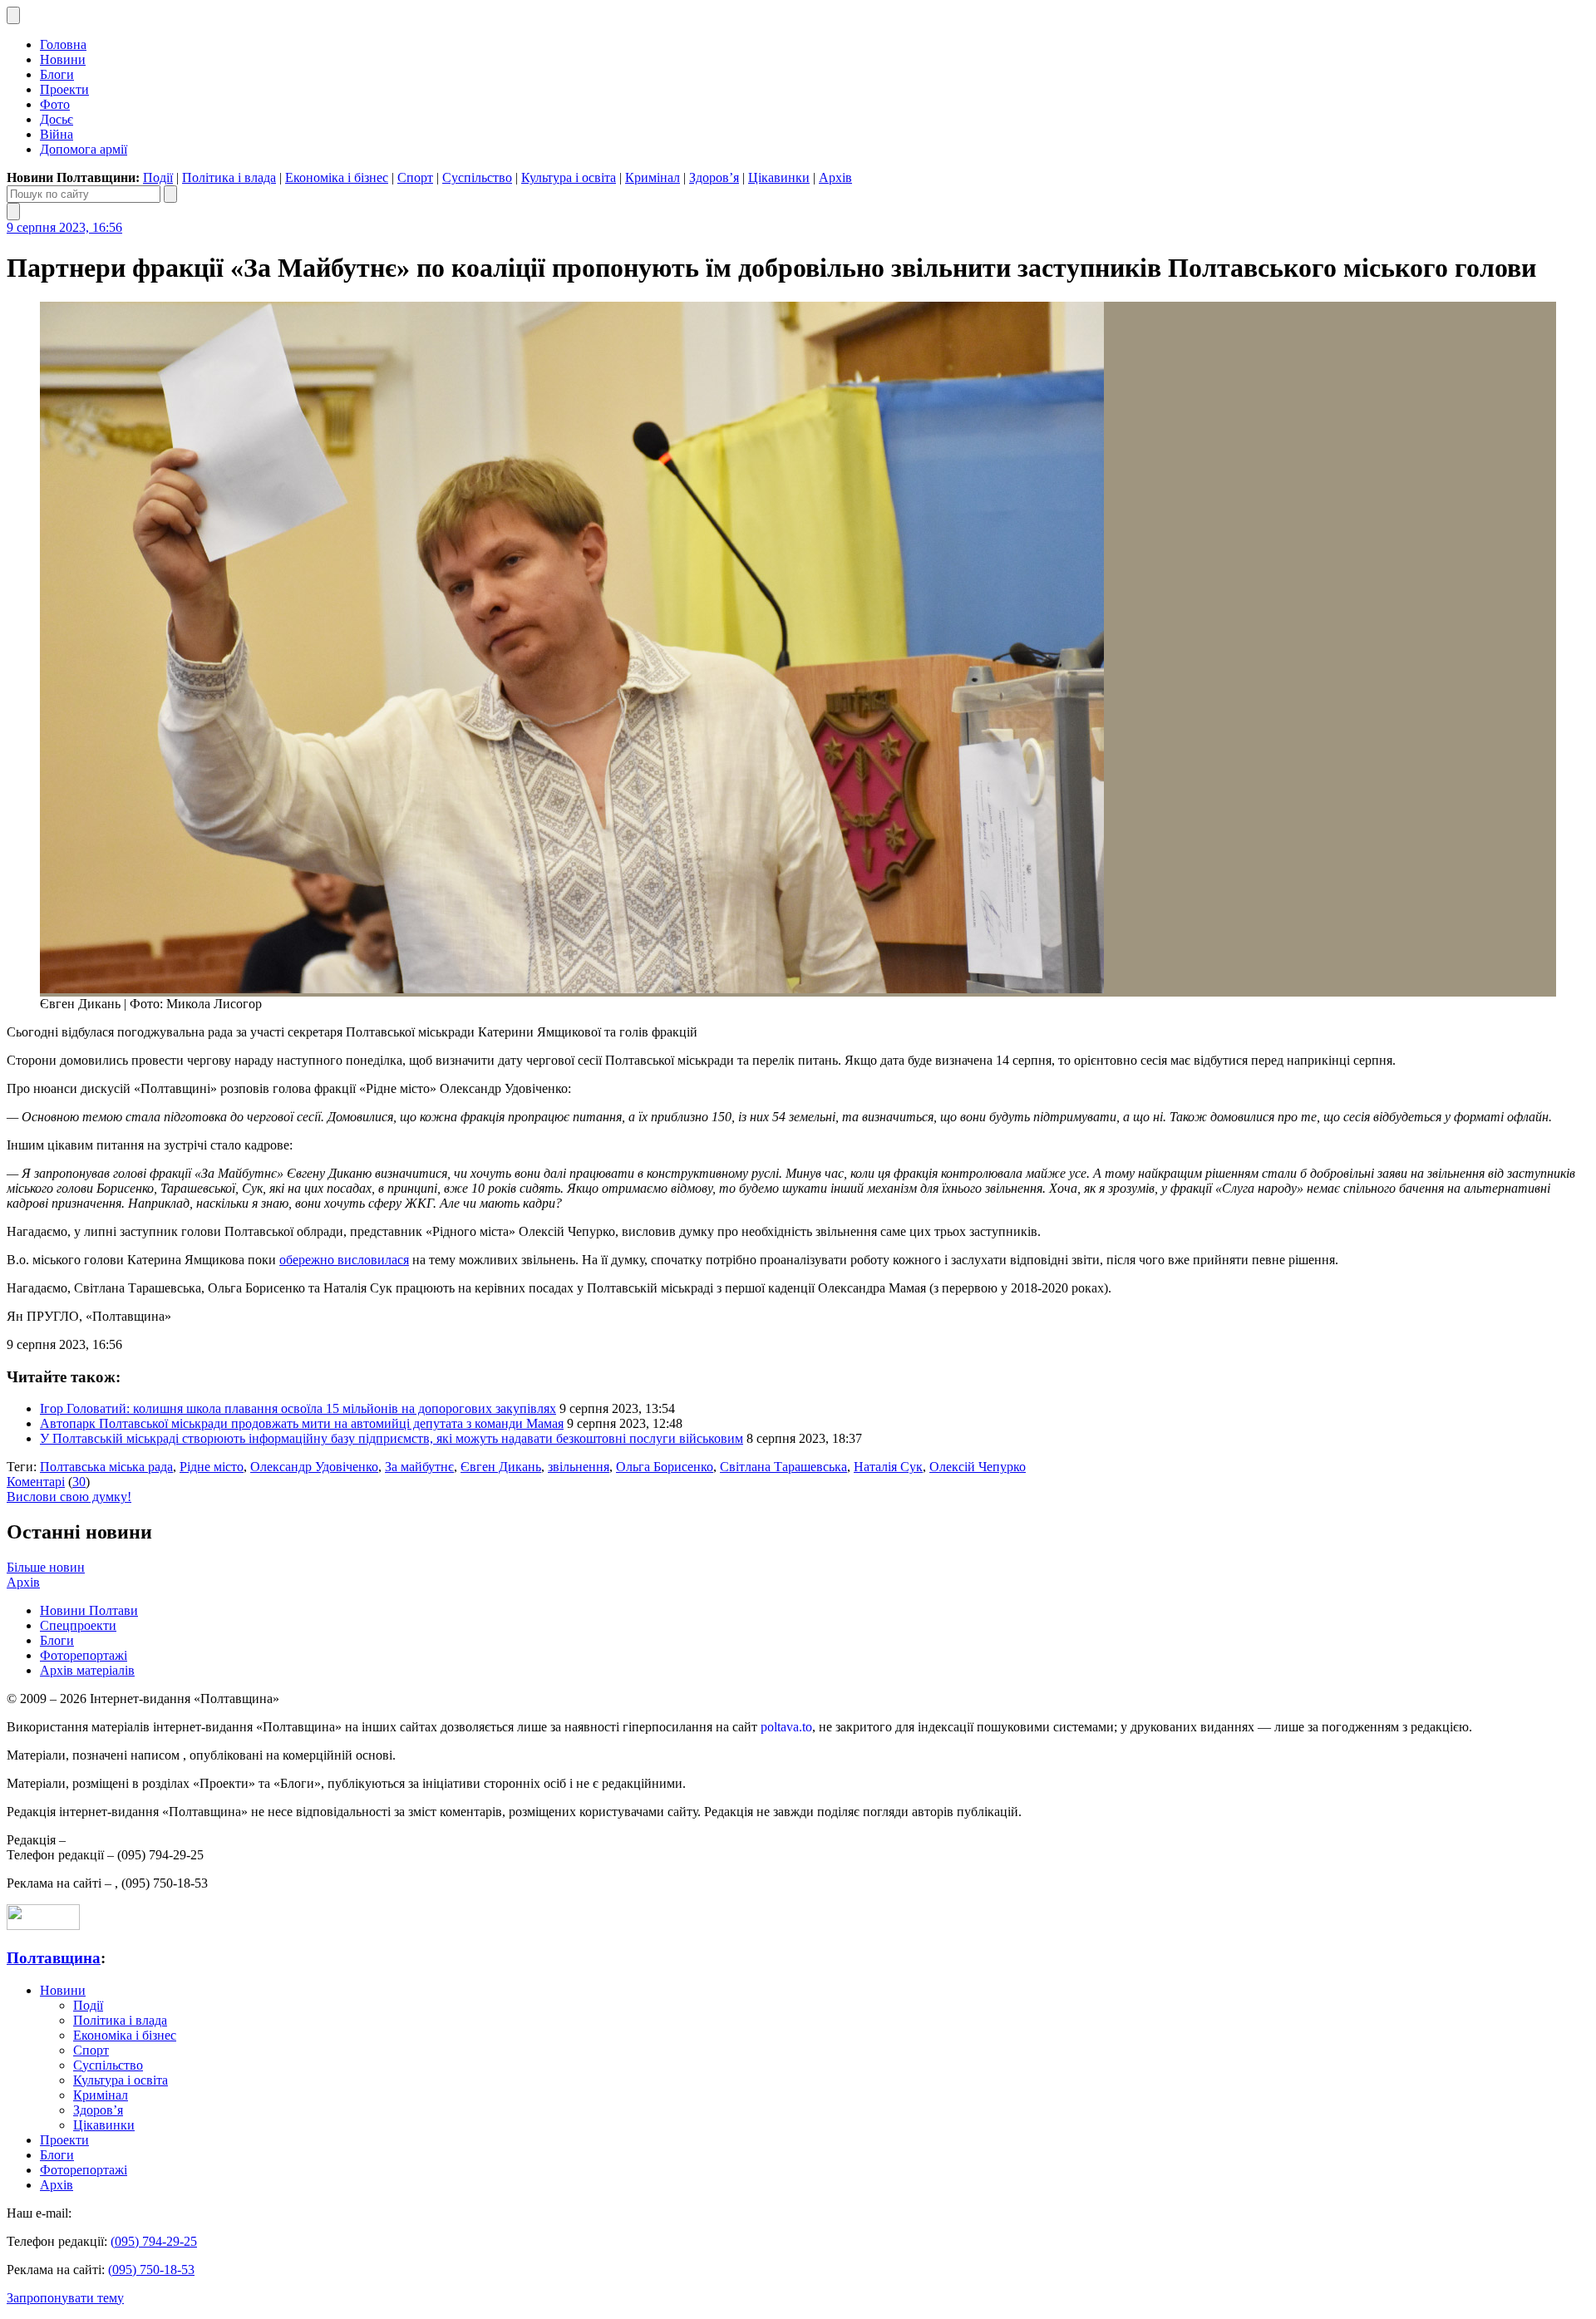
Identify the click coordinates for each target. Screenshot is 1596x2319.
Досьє (57, 119)
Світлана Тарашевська (783, 1467)
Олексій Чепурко (978, 1467)
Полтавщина (54, 1958)
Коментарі (36, 1482)
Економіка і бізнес (337, 177)
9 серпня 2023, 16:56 (64, 227)
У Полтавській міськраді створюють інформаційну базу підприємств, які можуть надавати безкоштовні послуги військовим (392, 1438)
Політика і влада (229, 177)
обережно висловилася (344, 1260)
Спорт (415, 177)
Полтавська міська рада (106, 1467)
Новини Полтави (89, 1610)
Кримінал (653, 177)
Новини (63, 59)
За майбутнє (419, 1467)
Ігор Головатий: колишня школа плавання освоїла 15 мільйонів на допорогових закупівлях (298, 1408)
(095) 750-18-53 (151, 2270)
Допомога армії (84, 149)
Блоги (57, 74)
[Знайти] (170, 194)
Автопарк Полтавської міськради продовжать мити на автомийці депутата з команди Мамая (302, 1423)
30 (79, 1482)
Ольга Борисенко (665, 1467)
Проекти (64, 89)
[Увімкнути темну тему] (13, 15)
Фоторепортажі (84, 1655)
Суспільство (477, 177)
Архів (835, 177)
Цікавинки (779, 177)
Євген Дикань (501, 1467)
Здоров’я (714, 177)
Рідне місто (212, 1467)
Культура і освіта (569, 177)
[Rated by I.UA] (43, 1925)
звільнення (579, 1467)
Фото (55, 104)
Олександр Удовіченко (314, 1467)
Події (158, 177)
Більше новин (46, 1567)
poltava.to (786, 1727)
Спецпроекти (78, 1625)
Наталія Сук (888, 1467)
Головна (63, 44)
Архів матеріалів (87, 1670)
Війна (57, 134)
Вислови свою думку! (69, 1497)
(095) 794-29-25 (154, 2241)
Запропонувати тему (65, 2298)
